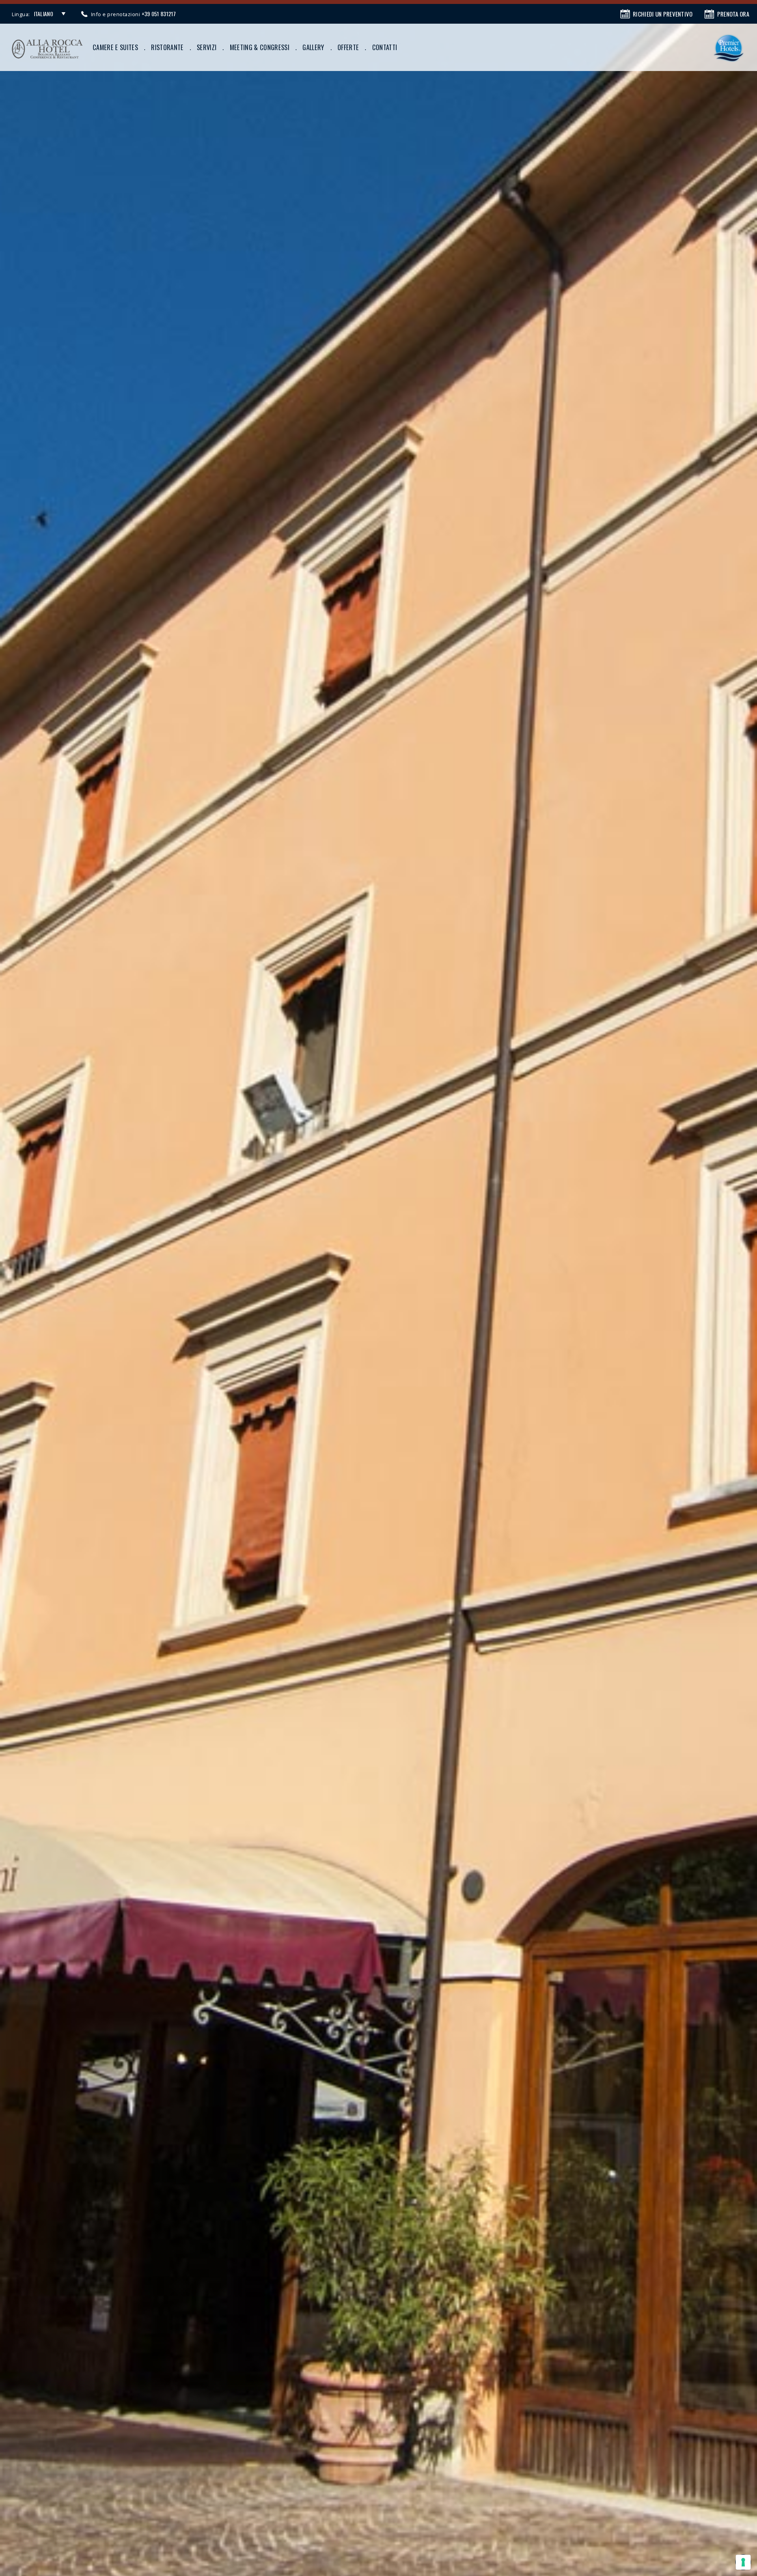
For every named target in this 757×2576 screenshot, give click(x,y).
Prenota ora (733, 14)
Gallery (313, 47)
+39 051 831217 (159, 14)
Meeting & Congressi (260, 47)
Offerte (348, 47)
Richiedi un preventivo (663, 14)
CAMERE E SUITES (115, 47)
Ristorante (167, 47)
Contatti (385, 47)
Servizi (207, 47)
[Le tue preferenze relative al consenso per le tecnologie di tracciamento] (743, 2562)
